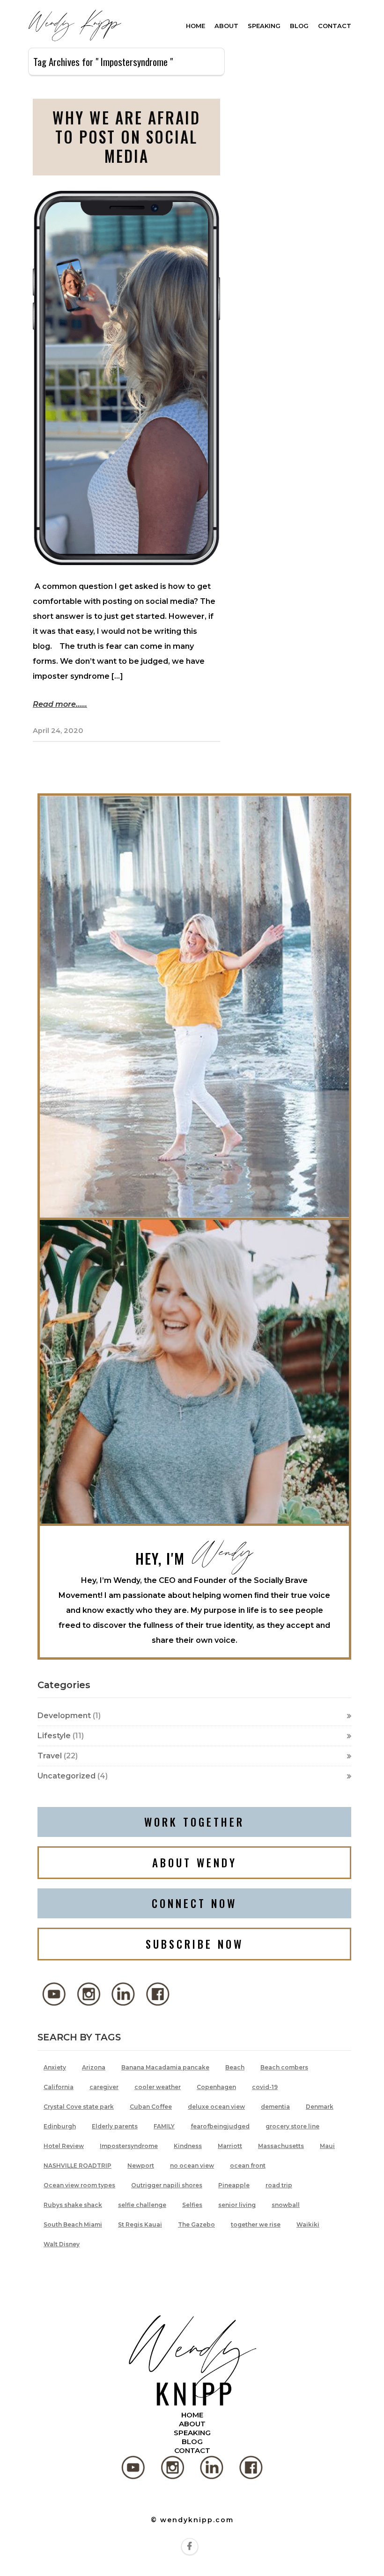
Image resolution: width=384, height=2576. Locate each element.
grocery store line (292, 2126)
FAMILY (164, 2126)
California (59, 2087)
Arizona (94, 2067)
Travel (50, 1756)
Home (196, 26)
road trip (279, 2185)
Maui (327, 2146)
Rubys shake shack (73, 2205)
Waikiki (308, 2224)
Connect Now (194, 1903)
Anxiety (55, 2067)
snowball (286, 2205)
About (226, 26)
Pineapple (234, 2185)
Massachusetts (281, 2146)
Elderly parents (115, 2126)
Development (64, 1716)
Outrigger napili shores (167, 2185)
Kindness (188, 2146)
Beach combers (284, 2067)
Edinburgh (60, 2126)
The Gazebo (196, 2224)
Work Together (194, 1822)
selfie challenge (142, 2205)
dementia (275, 2107)
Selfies (192, 2205)
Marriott (230, 2146)
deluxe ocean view (216, 2107)
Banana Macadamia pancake (165, 2067)
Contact (335, 26)
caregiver (104, 2087)
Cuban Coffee (151, 2107)
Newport (141, 2166)
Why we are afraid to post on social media (126, 137)
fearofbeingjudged (220, 2126)
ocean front (248, 2166)
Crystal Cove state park (79, 2107)
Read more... (57, 704)
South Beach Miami (73, 2224)
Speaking (264, 26)
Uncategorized (66, 1776)
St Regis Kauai (140, 2224)
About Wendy (195, 1863)
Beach (235, 2067)
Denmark (320, 2107)
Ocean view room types (79, 2185)
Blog (299, 26)
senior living (237, 2205)
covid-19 (265, 2087)
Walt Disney (62, 2244)
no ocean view (192, 2166)
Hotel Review (64, 2146)
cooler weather (158, 2087)
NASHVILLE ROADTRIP (78, 2166)
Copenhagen (216, 2087)
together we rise (256, 2224)
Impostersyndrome (129, 2146)
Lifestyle (54, 1736)
